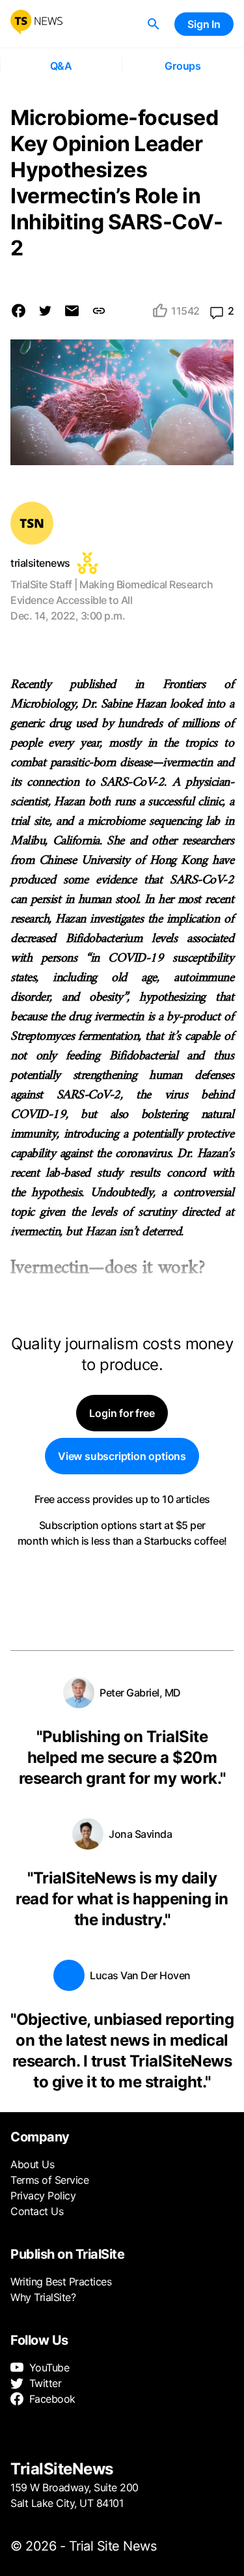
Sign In (204, 24)
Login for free (122, 1413)
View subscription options (122, 1456)
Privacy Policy (43, 2196)
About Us (32, 2164)
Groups (183, 66)
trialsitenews (40, 563)
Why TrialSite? (43, 2297)
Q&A (61, 66)
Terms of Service (49, 2180)
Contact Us (37, 2211)
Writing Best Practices (61, 2282)
